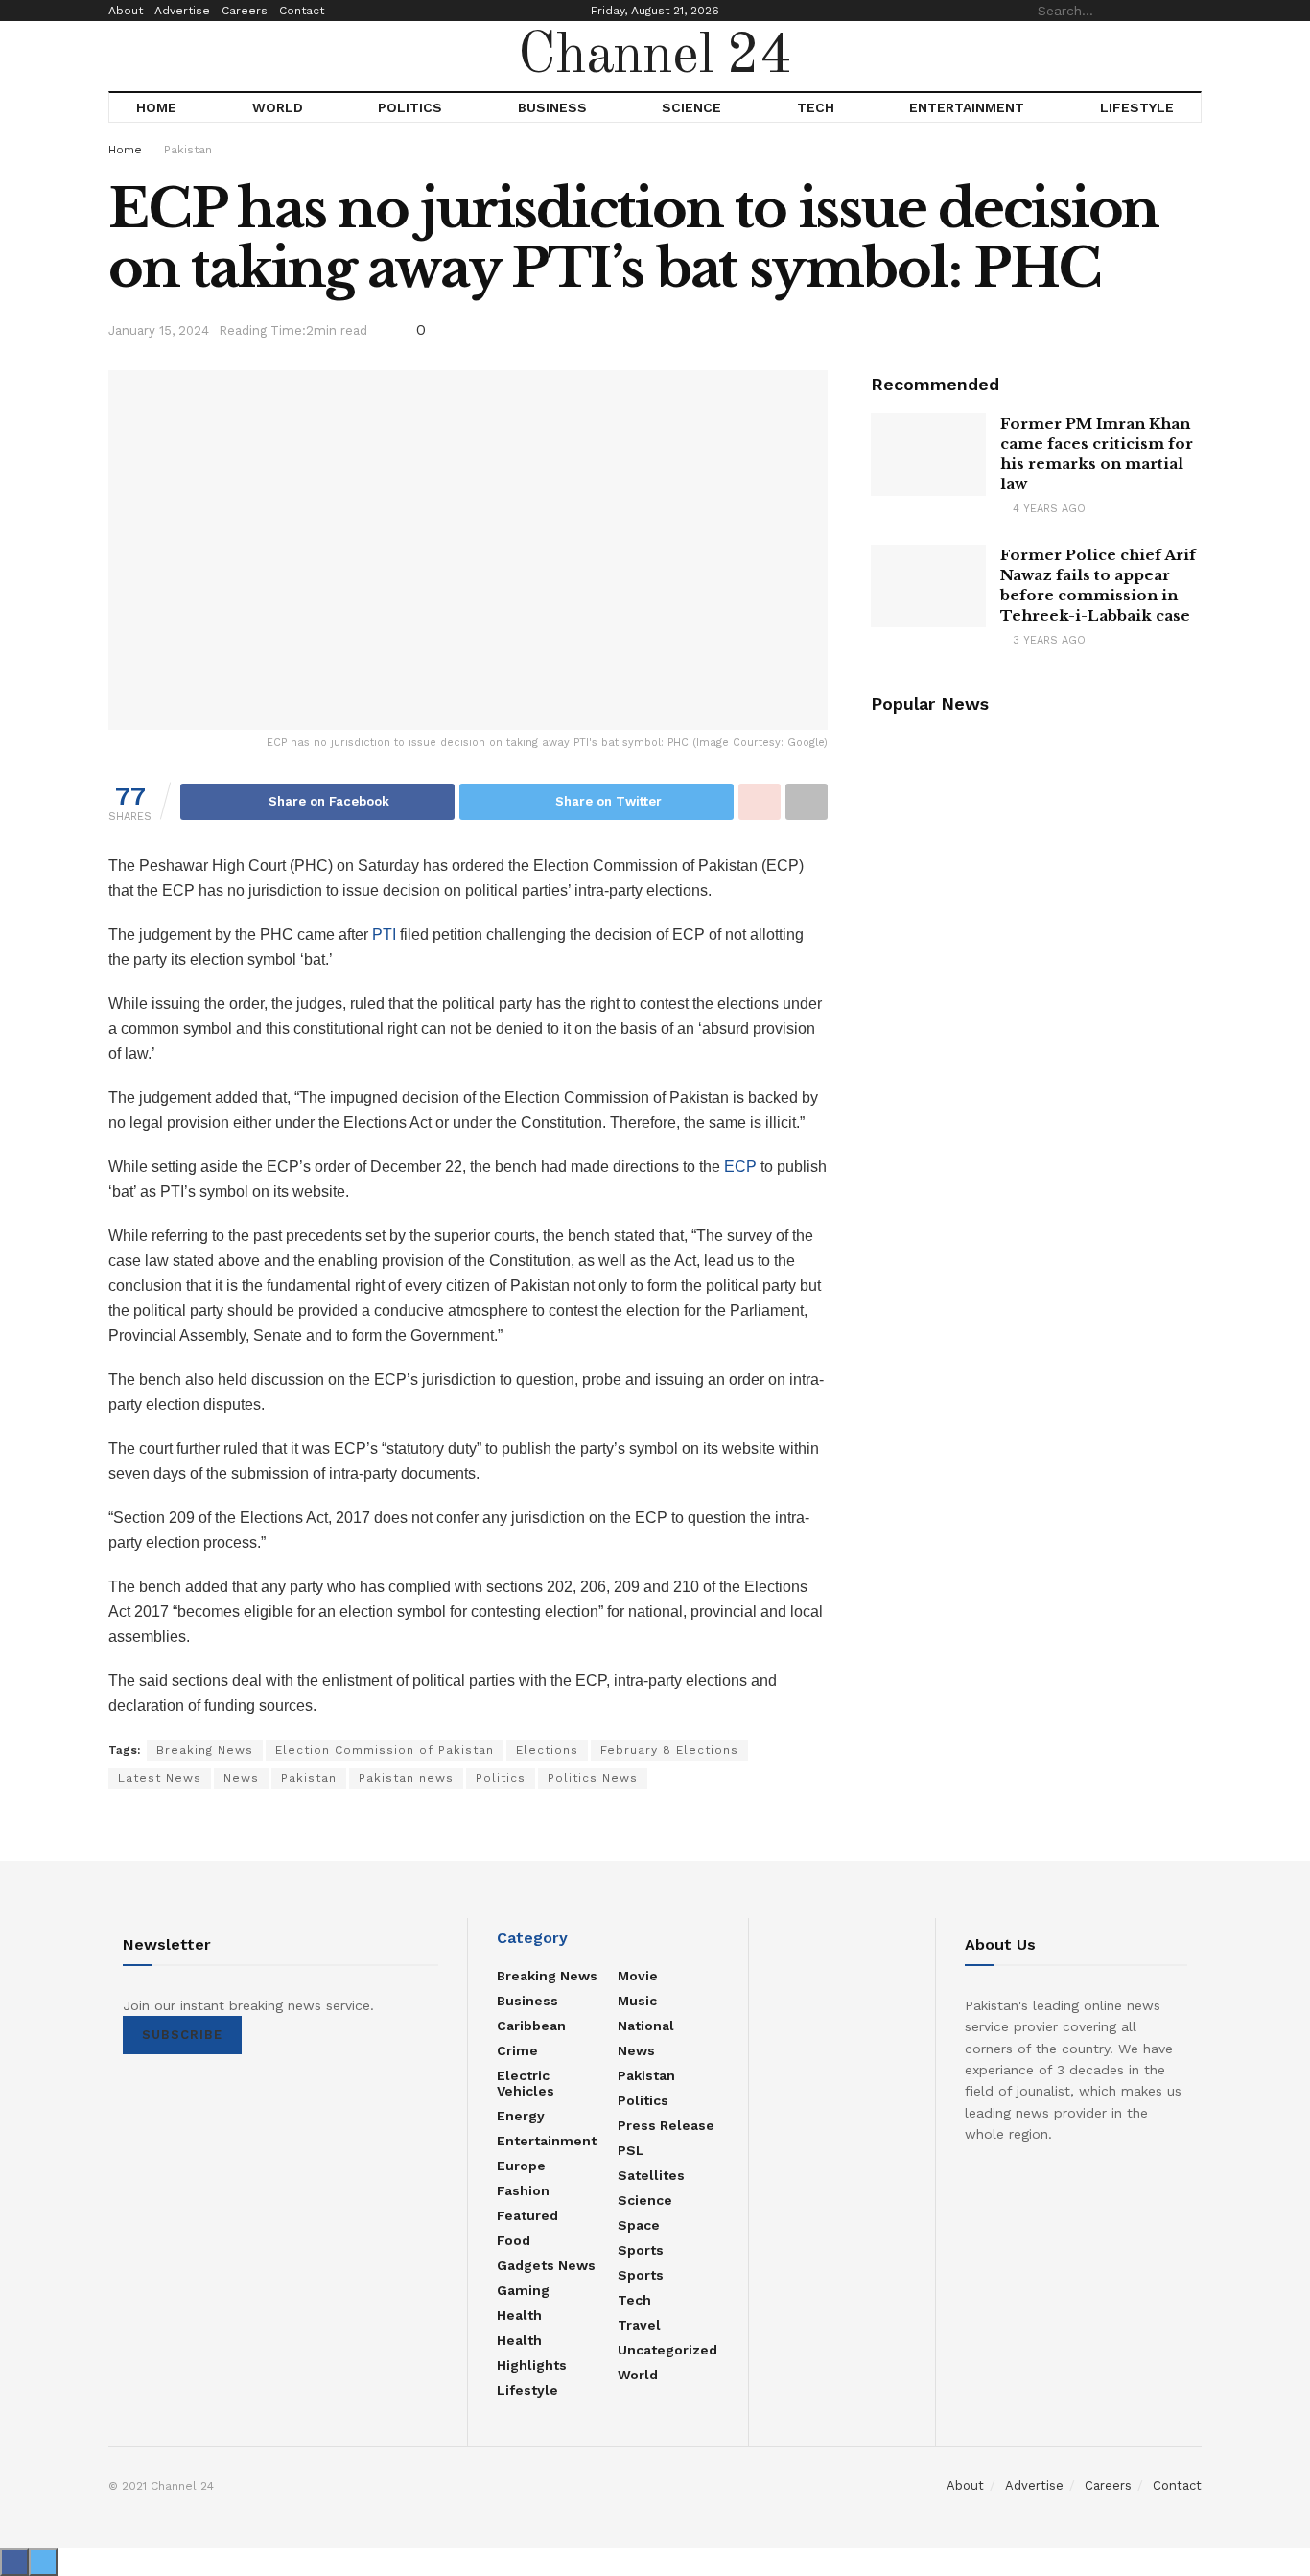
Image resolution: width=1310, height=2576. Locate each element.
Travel (639, 2325)
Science (691, 107)
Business (552, 107)
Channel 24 (655, 57)
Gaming (523, 2290)
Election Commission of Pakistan (385, 1750)
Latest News (160, 1778)
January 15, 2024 (159, 330)
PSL (631, 2150)
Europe (521, 2166)
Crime (517, 2050)
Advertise (182, 11)
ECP (740, 1167)
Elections (547, 1750)
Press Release (666, 2125)
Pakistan (188, 150)
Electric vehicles (526, 2083)
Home (156, 107)
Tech (816, 107)
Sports (641, 2250)
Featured (527, 2215)
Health (519, 2315)
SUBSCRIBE (182, 2035)
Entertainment (967, 107)
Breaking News (205, 1750)
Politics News (593, 1778)
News (241, 1778)
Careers (245, 11)
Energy (521, 2116)
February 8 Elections (669, 1750)
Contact (302, 11)
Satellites (651, 2175)
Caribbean (531, 2026)
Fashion (523, 2190)
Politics (410, 107)
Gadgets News (546, 2265)
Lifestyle (1137, 107)
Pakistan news (406, 1778)
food (514, 2240)
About (126, 11)
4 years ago (1047, 509)
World (278, 107)
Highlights (532, 2365)
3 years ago (1047, 640)
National (646, 2026)
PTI (384, 935)
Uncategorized (667, 2350)
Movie (638, 1976)
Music (637, 2001)
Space (639, 2225)
